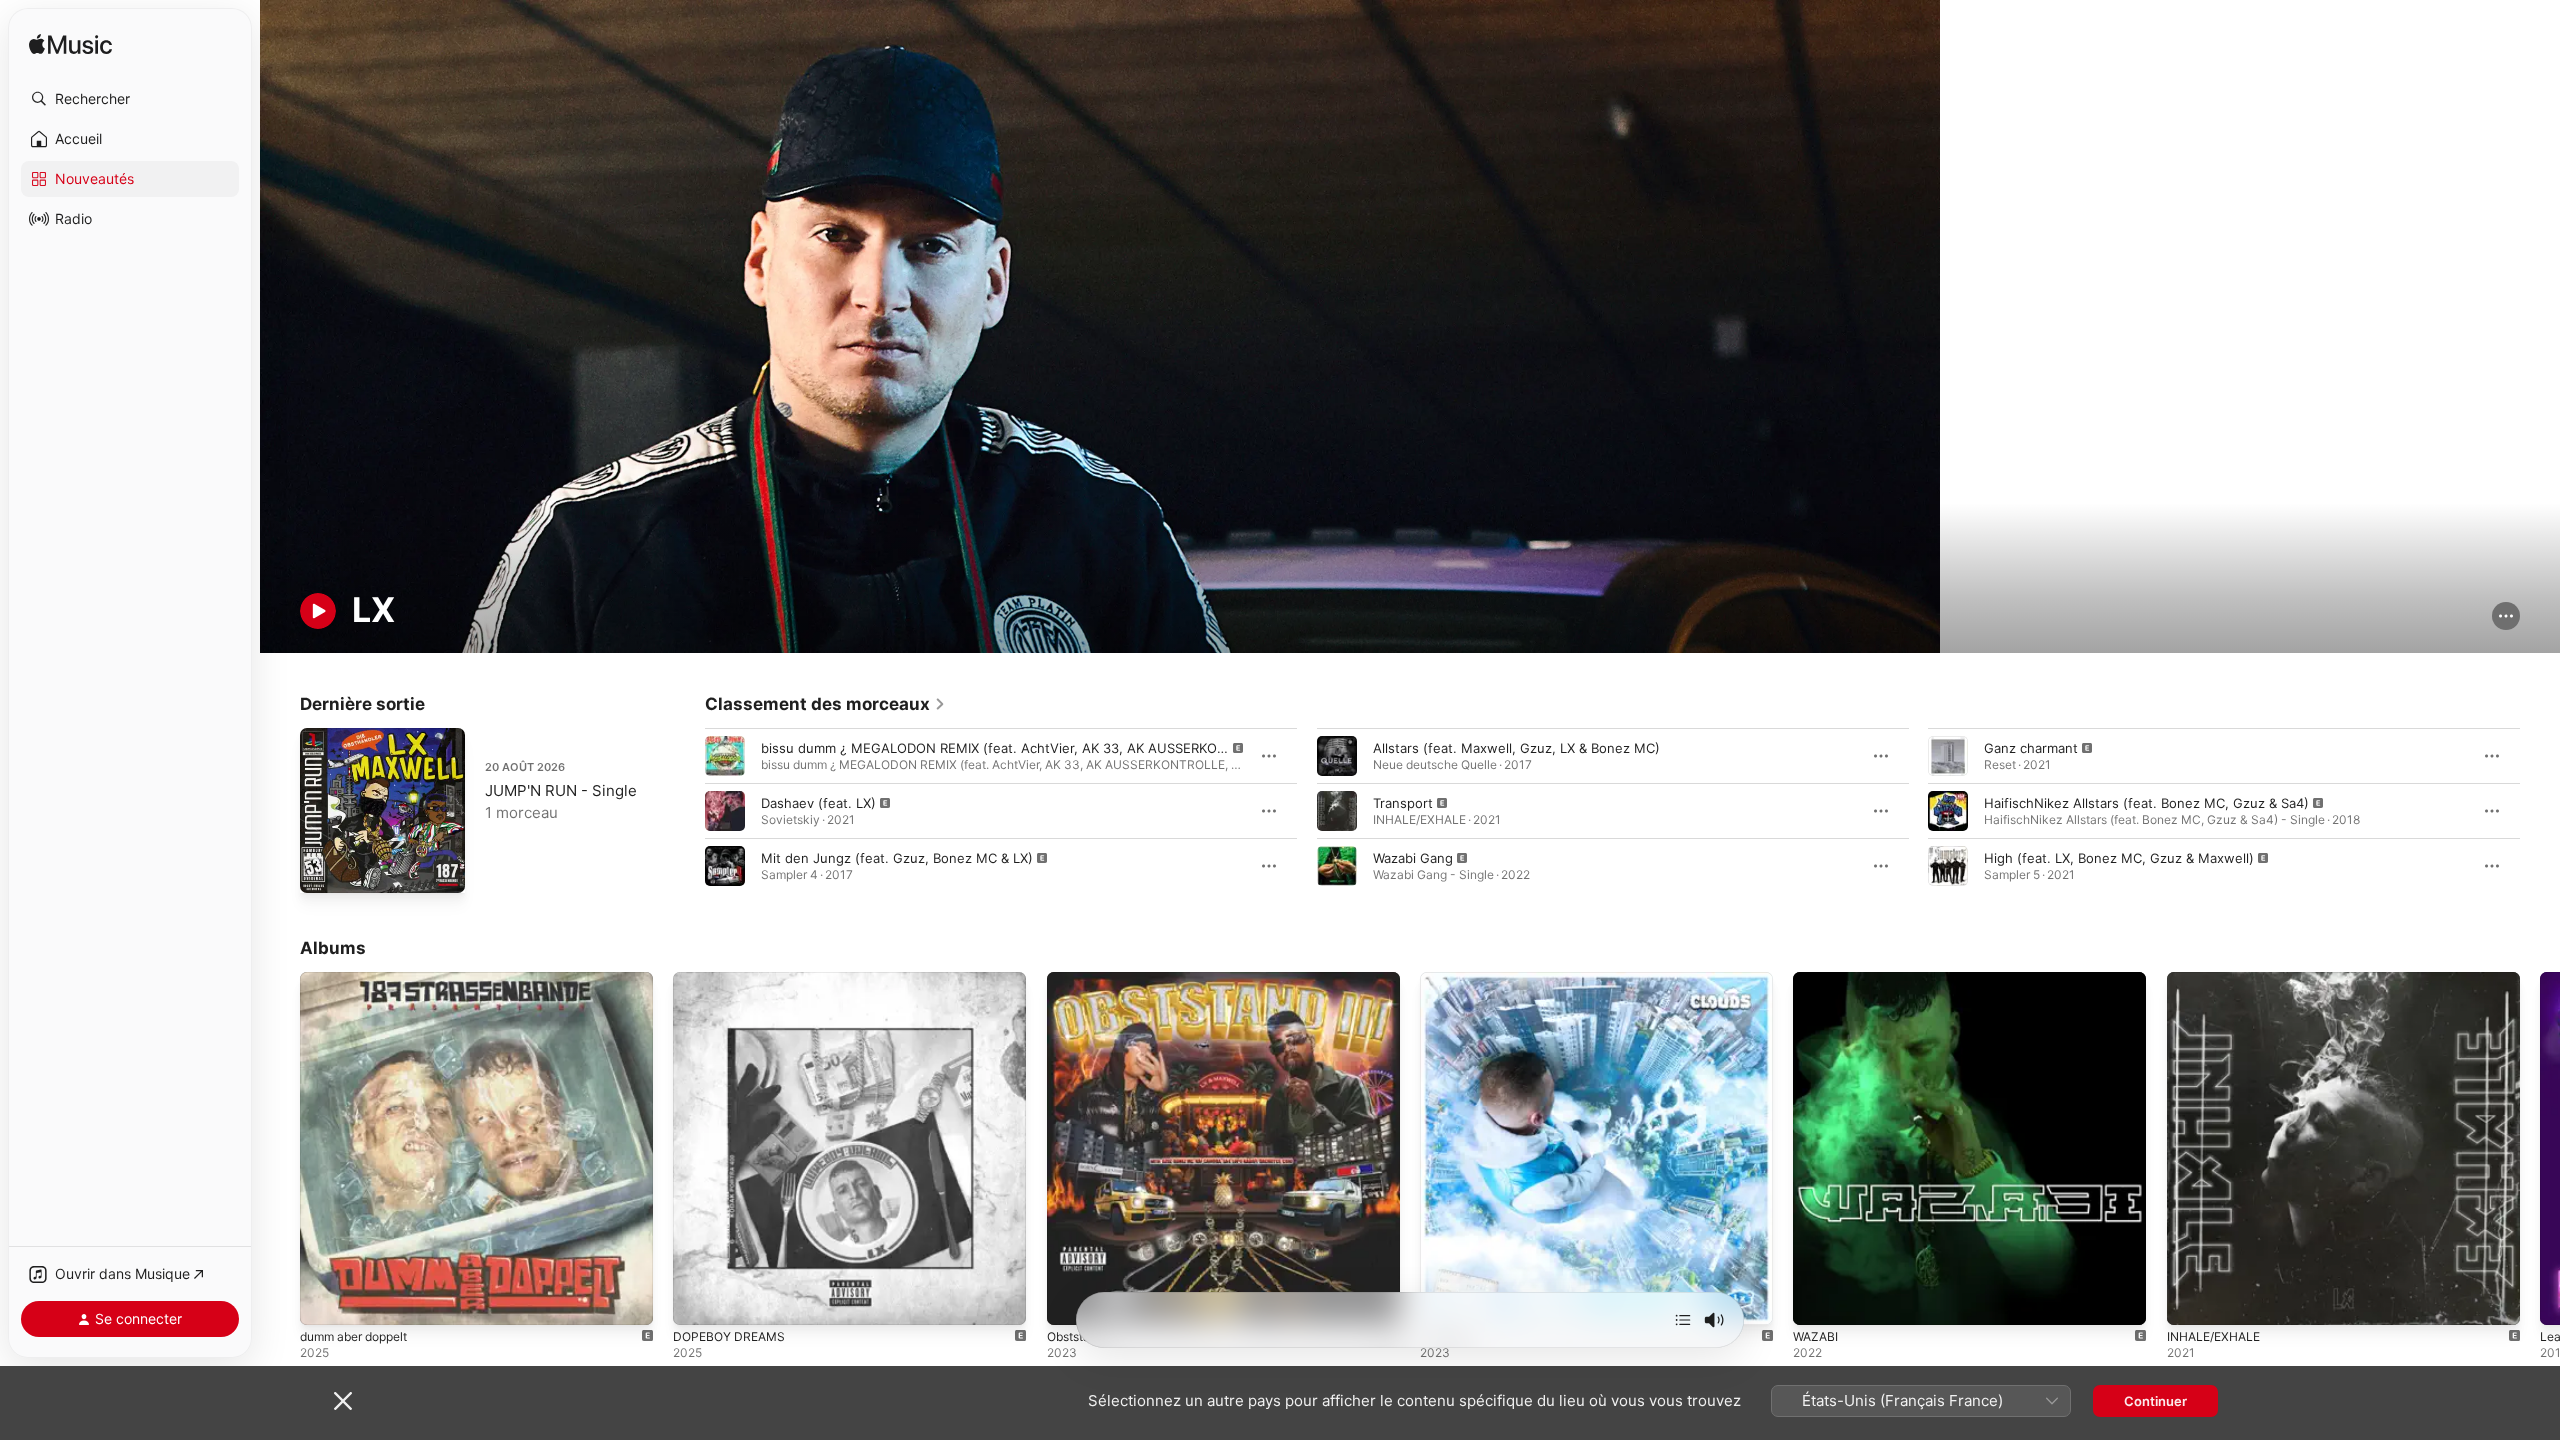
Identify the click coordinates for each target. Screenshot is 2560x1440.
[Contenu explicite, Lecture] (725, 756)
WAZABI (1817, 980)
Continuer (2155, 1401)
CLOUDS (1446, 980)
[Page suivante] (2540, 811)
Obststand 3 (1085, 980)
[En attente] (1683, 1320)
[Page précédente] (685, 811)
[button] (130, 99)
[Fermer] (343, 1401)
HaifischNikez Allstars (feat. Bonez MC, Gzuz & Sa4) (2146, 803)
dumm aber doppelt (361, 980)
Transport (1403, 803)
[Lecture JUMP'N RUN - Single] (325, 868)
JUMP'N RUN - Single (561, 790)
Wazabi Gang (1413, 858)
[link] (825, 704)
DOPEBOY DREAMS (733, 980)
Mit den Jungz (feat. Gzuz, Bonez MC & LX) (897, 858)
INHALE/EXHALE (2218, 980)
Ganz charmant (2031, 748)
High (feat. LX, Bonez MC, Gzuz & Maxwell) (2119, 858)
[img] (70, 45)
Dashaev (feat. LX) (818, 803)
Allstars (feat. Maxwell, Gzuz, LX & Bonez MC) (1516, 748)
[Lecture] (318, 611)
